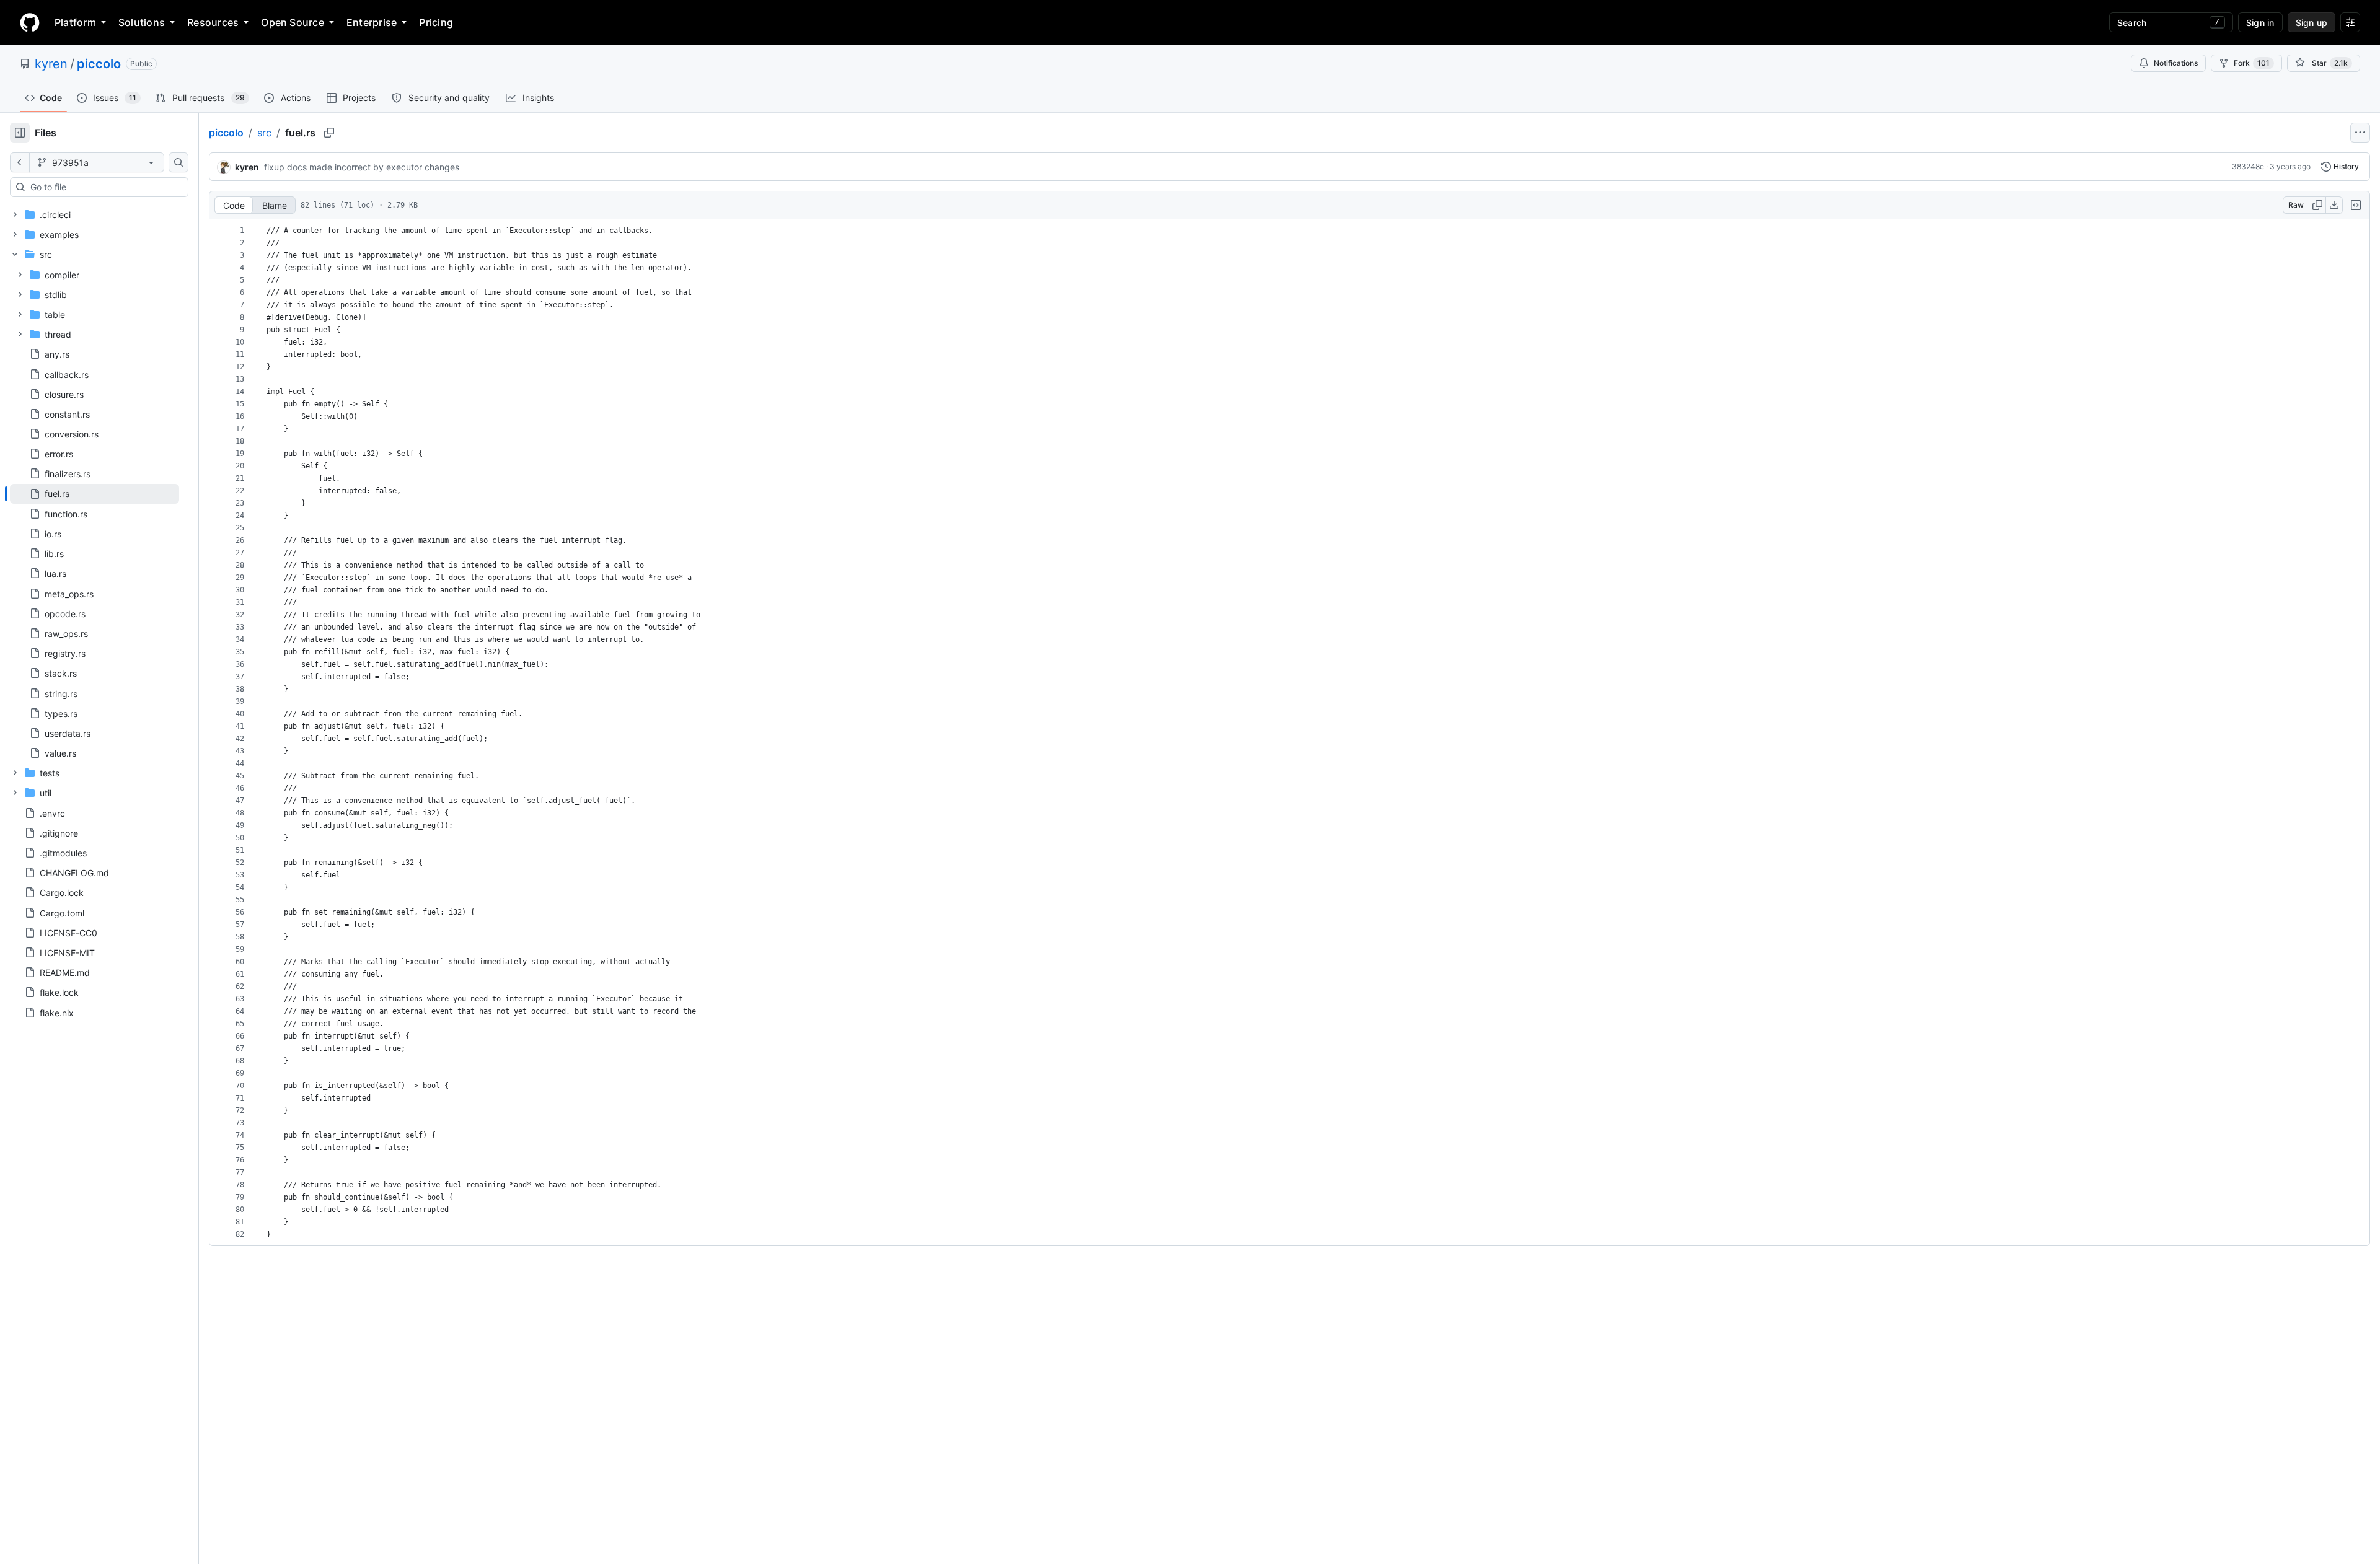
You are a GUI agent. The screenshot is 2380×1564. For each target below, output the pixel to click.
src (264, 133)
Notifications (2176, 63)
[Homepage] (30, 22)
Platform (75, 22)
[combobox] (104, 187)
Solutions (142, 22)
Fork (2252, 63)
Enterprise (372, 22)
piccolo (99, 64)
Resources (213, 22)
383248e (2248, 166)
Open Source (293, 22)
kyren (51, 64)
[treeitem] (95, 494)
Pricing (436, 22)
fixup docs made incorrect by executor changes (362, 167)
